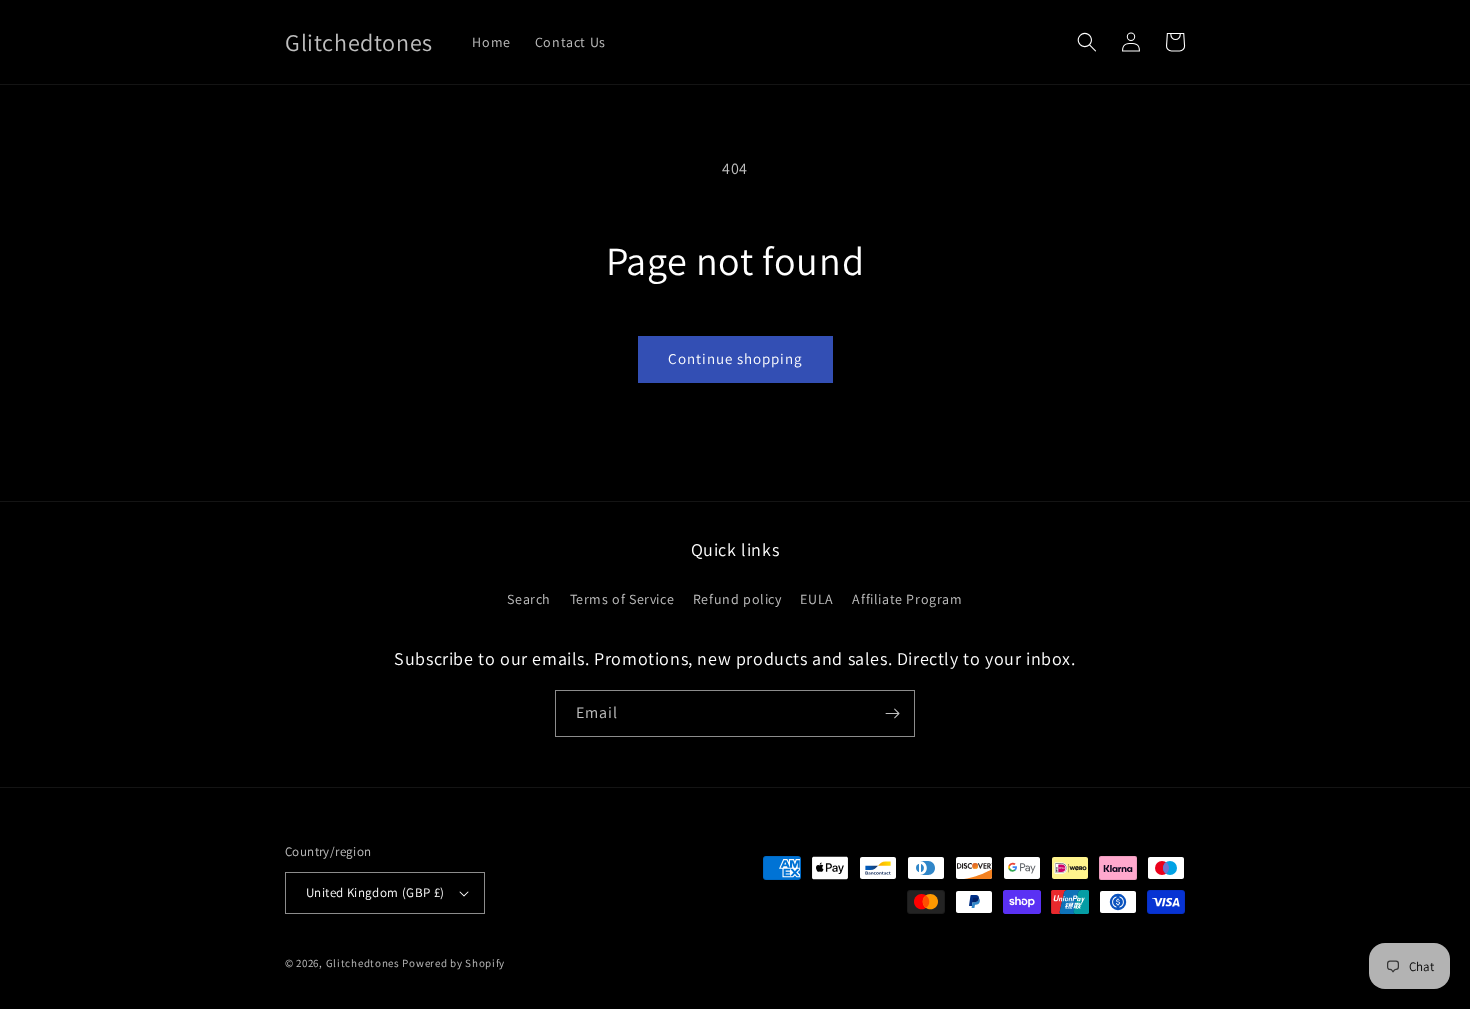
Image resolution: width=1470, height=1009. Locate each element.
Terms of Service (622, 599)
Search (529, 599)
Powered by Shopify (453, 963)
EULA (816, 599)
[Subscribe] (892, 713)
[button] (1087, 42)
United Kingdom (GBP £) (375, 892)
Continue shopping (735, 358)
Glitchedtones (363, 963)
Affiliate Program (907, 599)
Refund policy (737, 599)
